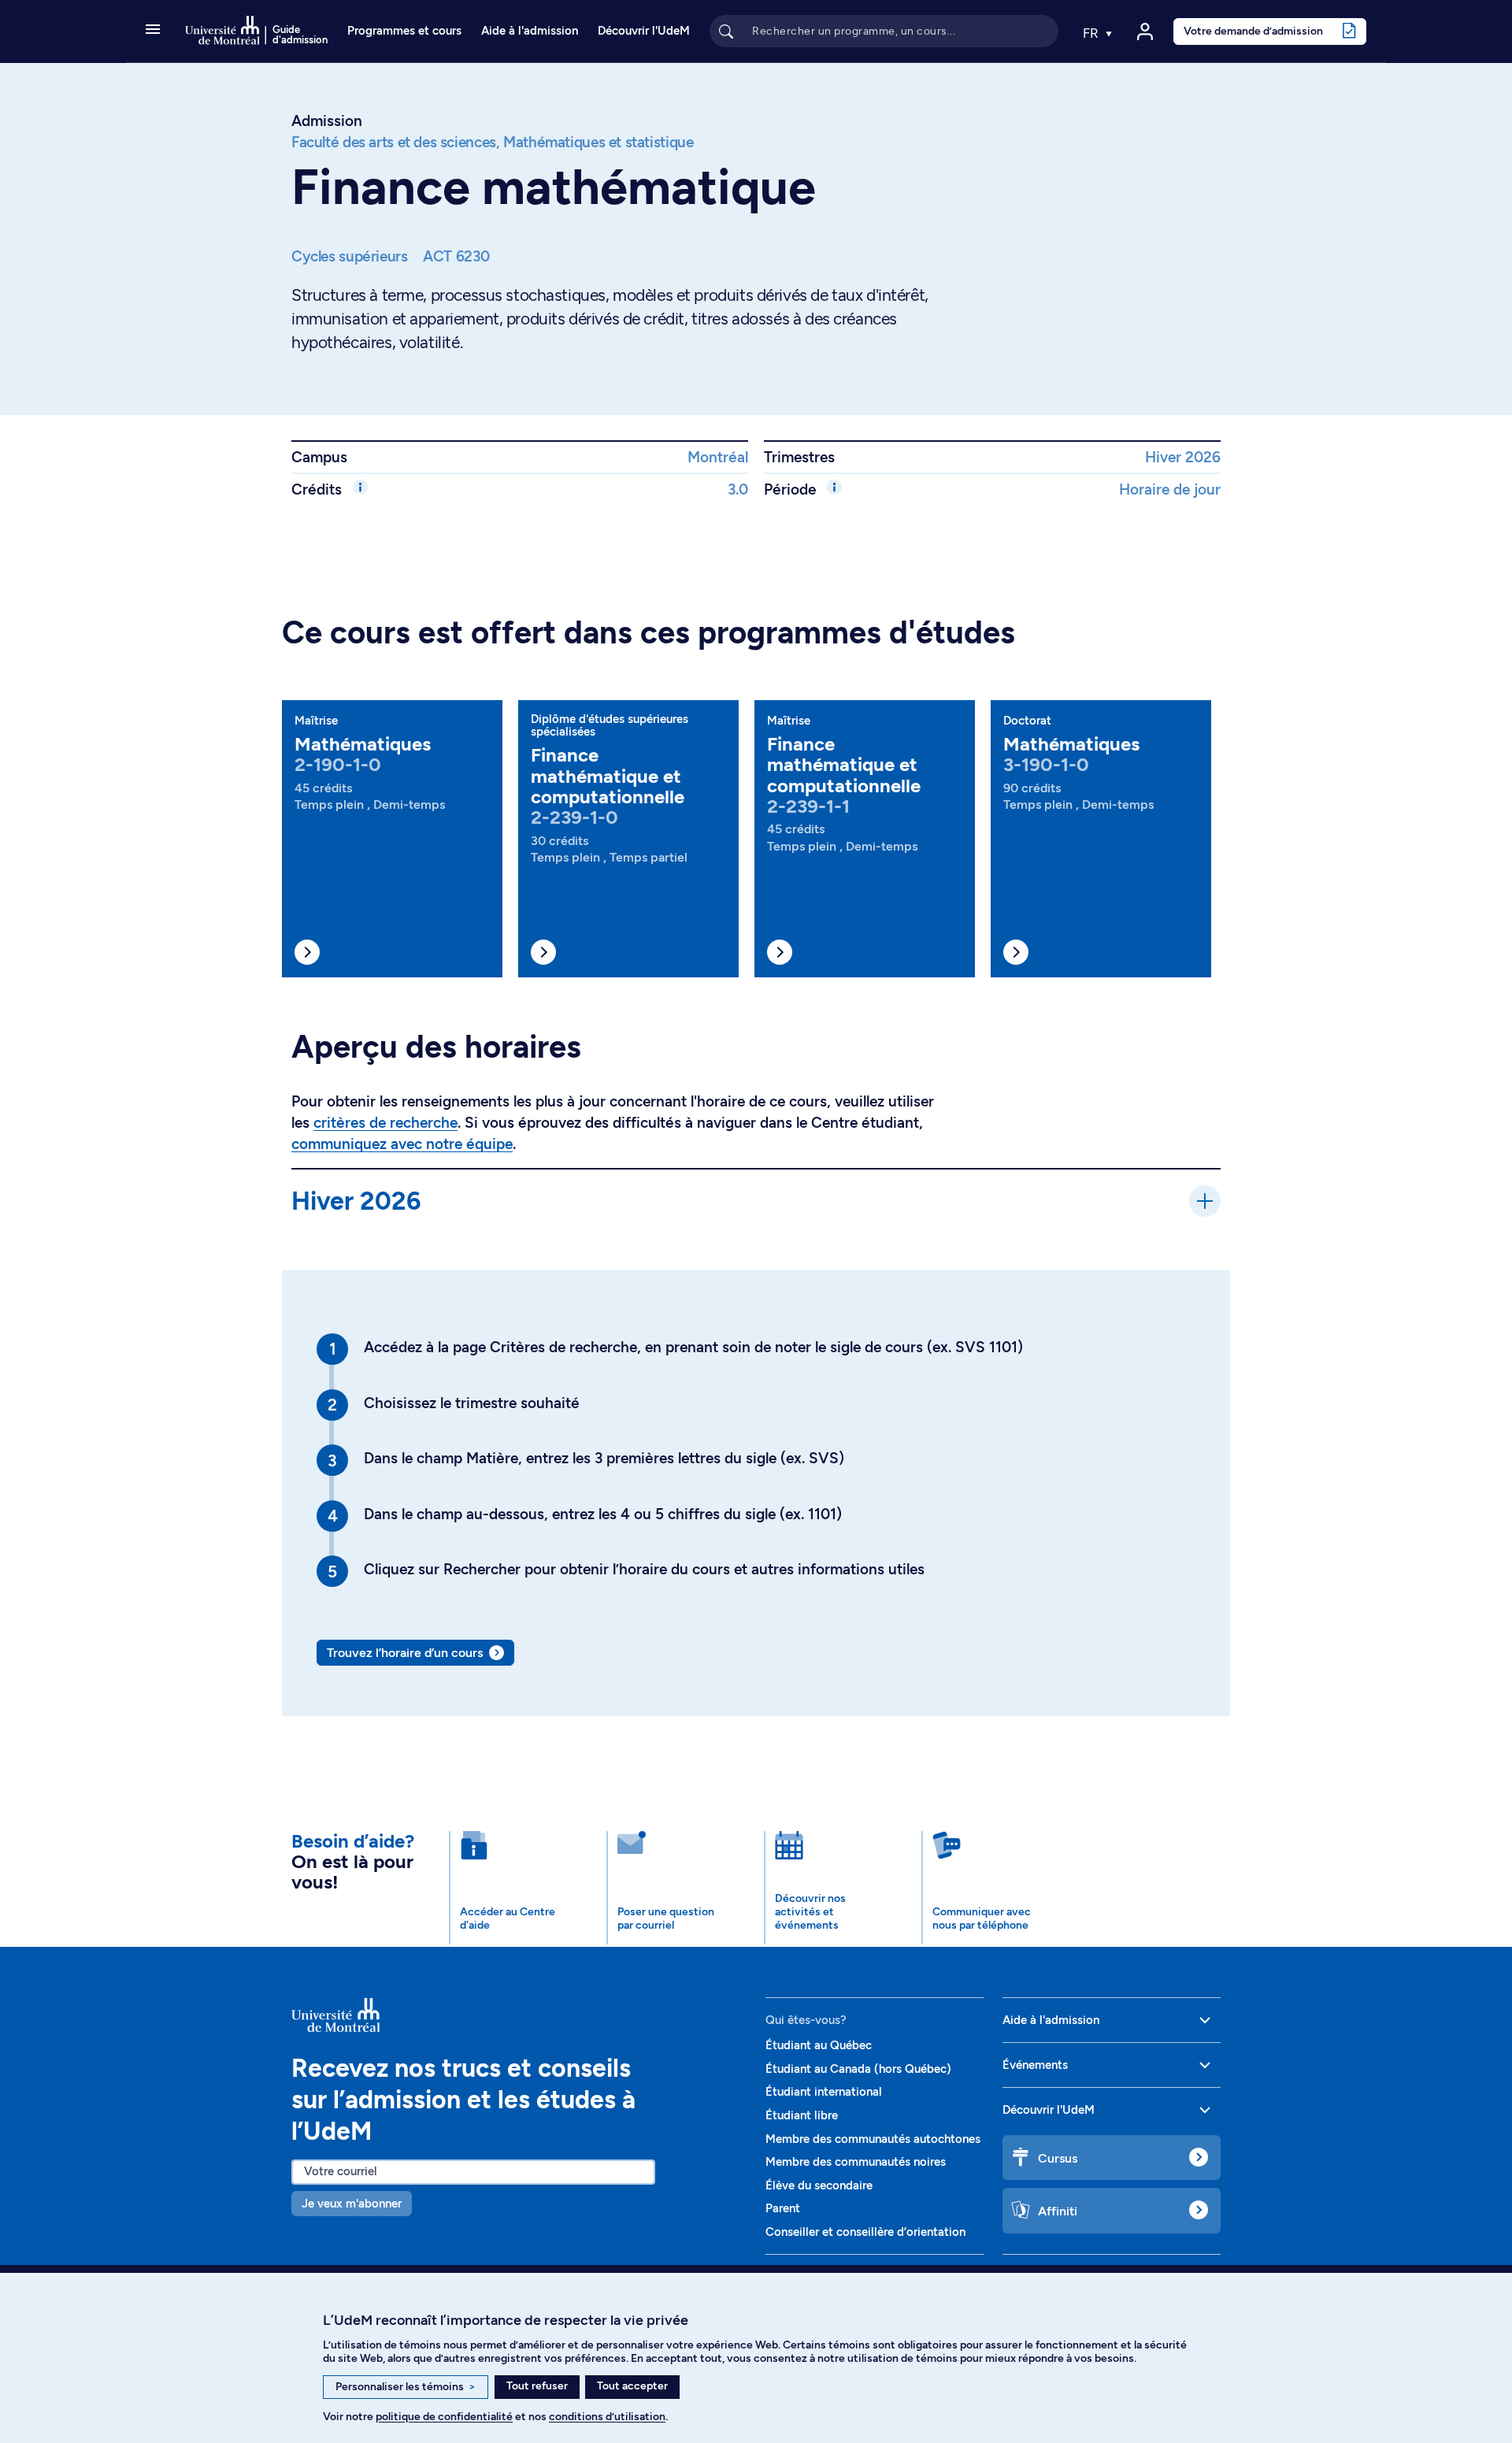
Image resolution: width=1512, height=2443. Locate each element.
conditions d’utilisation (607, 2417)
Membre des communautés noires (856, 2162)
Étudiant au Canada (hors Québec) (858, 2069)
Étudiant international (824, 2092)
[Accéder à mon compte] (1145, 32)
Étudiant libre (802, 2115)
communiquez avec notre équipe (402, 1144)
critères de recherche (385, 1123)
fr (1092, 33)
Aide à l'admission (530, 31)
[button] (153, 31)
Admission (327, 121)
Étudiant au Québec (819, 2045)
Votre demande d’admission (1253, 31)
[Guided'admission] (519, 2015)
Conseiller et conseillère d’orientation (865, 2232)
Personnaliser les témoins (406, 2387)
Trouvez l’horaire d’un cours (405, 1653)
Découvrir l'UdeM (644, 31)
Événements (1035, 2065)
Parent (783, 2208)
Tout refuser (537, 2386)
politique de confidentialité (444, 2417)
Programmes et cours (404, 31)
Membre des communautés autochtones (873, 2139)
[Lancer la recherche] (726, 31)
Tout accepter (632, 2386)
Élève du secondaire (819, 2185)
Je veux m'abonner (352, 2204)
